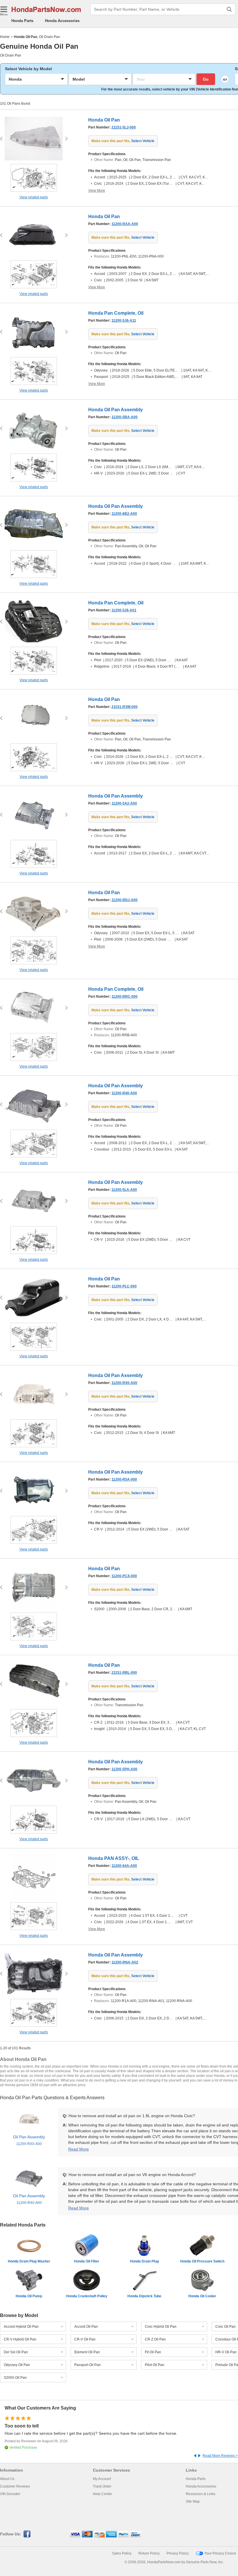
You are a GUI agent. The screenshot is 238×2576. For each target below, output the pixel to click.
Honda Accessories (62, 21)
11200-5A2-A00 (124, 803)
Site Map (193, 2501)
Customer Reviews (15, 2486)
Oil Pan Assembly (29, 2140)
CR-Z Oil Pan (155, 2339)
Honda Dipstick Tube (144, 2296)
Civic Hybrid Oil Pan (161, 2327)
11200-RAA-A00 (125, 224)
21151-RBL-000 (124, 1673)
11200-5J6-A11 (124, 320)
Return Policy (149, 2553)
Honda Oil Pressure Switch (202, 2261)
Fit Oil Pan (153, 2352)
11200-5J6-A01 (124, 610)
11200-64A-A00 (124, 1866)
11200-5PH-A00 (124, 1769)
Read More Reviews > (220, 2456)
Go (206, 79)
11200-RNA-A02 (125, 1962)
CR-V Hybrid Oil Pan (20, 2339)
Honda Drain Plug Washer (29, 2261)
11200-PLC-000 (124, 1286)
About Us (7, 2479)
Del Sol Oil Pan (16, 2352)
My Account (102, 2479)
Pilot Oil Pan (155, 2365)
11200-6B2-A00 (124, 514)
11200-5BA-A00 (125, 417)
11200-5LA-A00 (124, 1190)
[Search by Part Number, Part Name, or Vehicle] (229, 9)
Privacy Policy (178, 2553)
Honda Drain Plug (144, 2261)
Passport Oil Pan (88, 2365)
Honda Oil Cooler (202, 2296)
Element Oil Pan (87, 2352)
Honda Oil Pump (29, 2296)
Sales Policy (122, 2553)
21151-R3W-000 (125, 707)
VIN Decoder (10, 2494)
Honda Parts (22, 21)
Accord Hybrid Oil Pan (21, 2327)
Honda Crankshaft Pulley (87, 2296)
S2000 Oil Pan (15, 2378)
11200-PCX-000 (124, 1576)
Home (5, 37)
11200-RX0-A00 (124, 1383)
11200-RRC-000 (125, 997)
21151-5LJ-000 (124, 127)
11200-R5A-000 (124, 1479)
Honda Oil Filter (87, 2261)
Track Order (102, 2486)
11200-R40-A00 (124, 1093)
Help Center (102, 2494)
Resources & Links (201, 2494)
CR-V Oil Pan (85, 2339)
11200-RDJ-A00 (125, 900)
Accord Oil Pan (86, 2327)
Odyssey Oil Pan (17, 2365)
